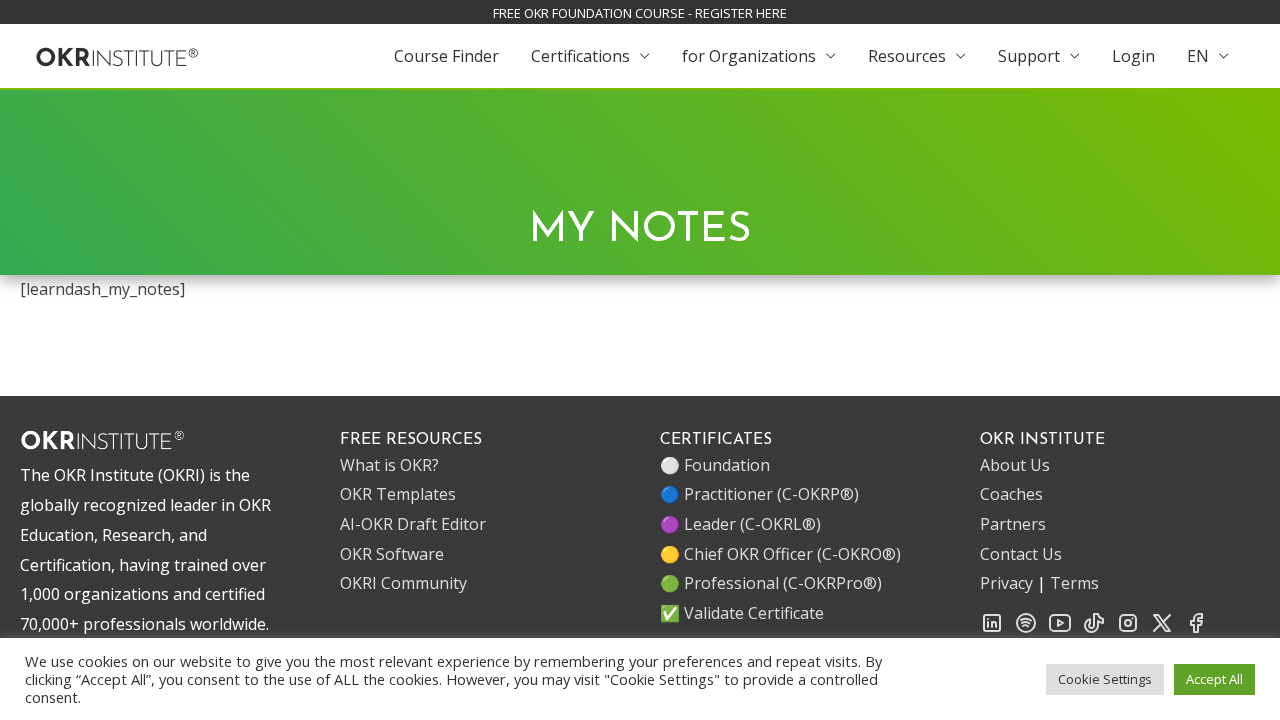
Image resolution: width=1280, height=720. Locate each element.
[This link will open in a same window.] (117, 54)
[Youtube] (1060, 629)
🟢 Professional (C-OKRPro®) (771, 583)
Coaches (1011, 494)
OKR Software (392, 554)
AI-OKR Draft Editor (413, 524)
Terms (1074, 583)
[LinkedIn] (992, 629)
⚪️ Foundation (715, 465)
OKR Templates (398, 494)
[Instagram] (1128, 629)
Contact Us (1021, 554)
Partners (1013, 524)
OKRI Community (403, 583)
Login (1133, 56)
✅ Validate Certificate (742, 613)
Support (1029, 56)
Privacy (1006, 583)
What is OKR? (389, 465)
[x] (1162, 629)
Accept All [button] (1214, 679)
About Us (1015, 465)
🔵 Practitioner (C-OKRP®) (759, 494)
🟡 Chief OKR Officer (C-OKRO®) (780, 554)
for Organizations (749, 56)
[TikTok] (1094, 629)
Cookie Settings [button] (1105, 679)
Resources (907, 56)
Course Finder (446, 56)
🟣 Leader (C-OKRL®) (740, 524)
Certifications (580, 56)
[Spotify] (1026, 629)
